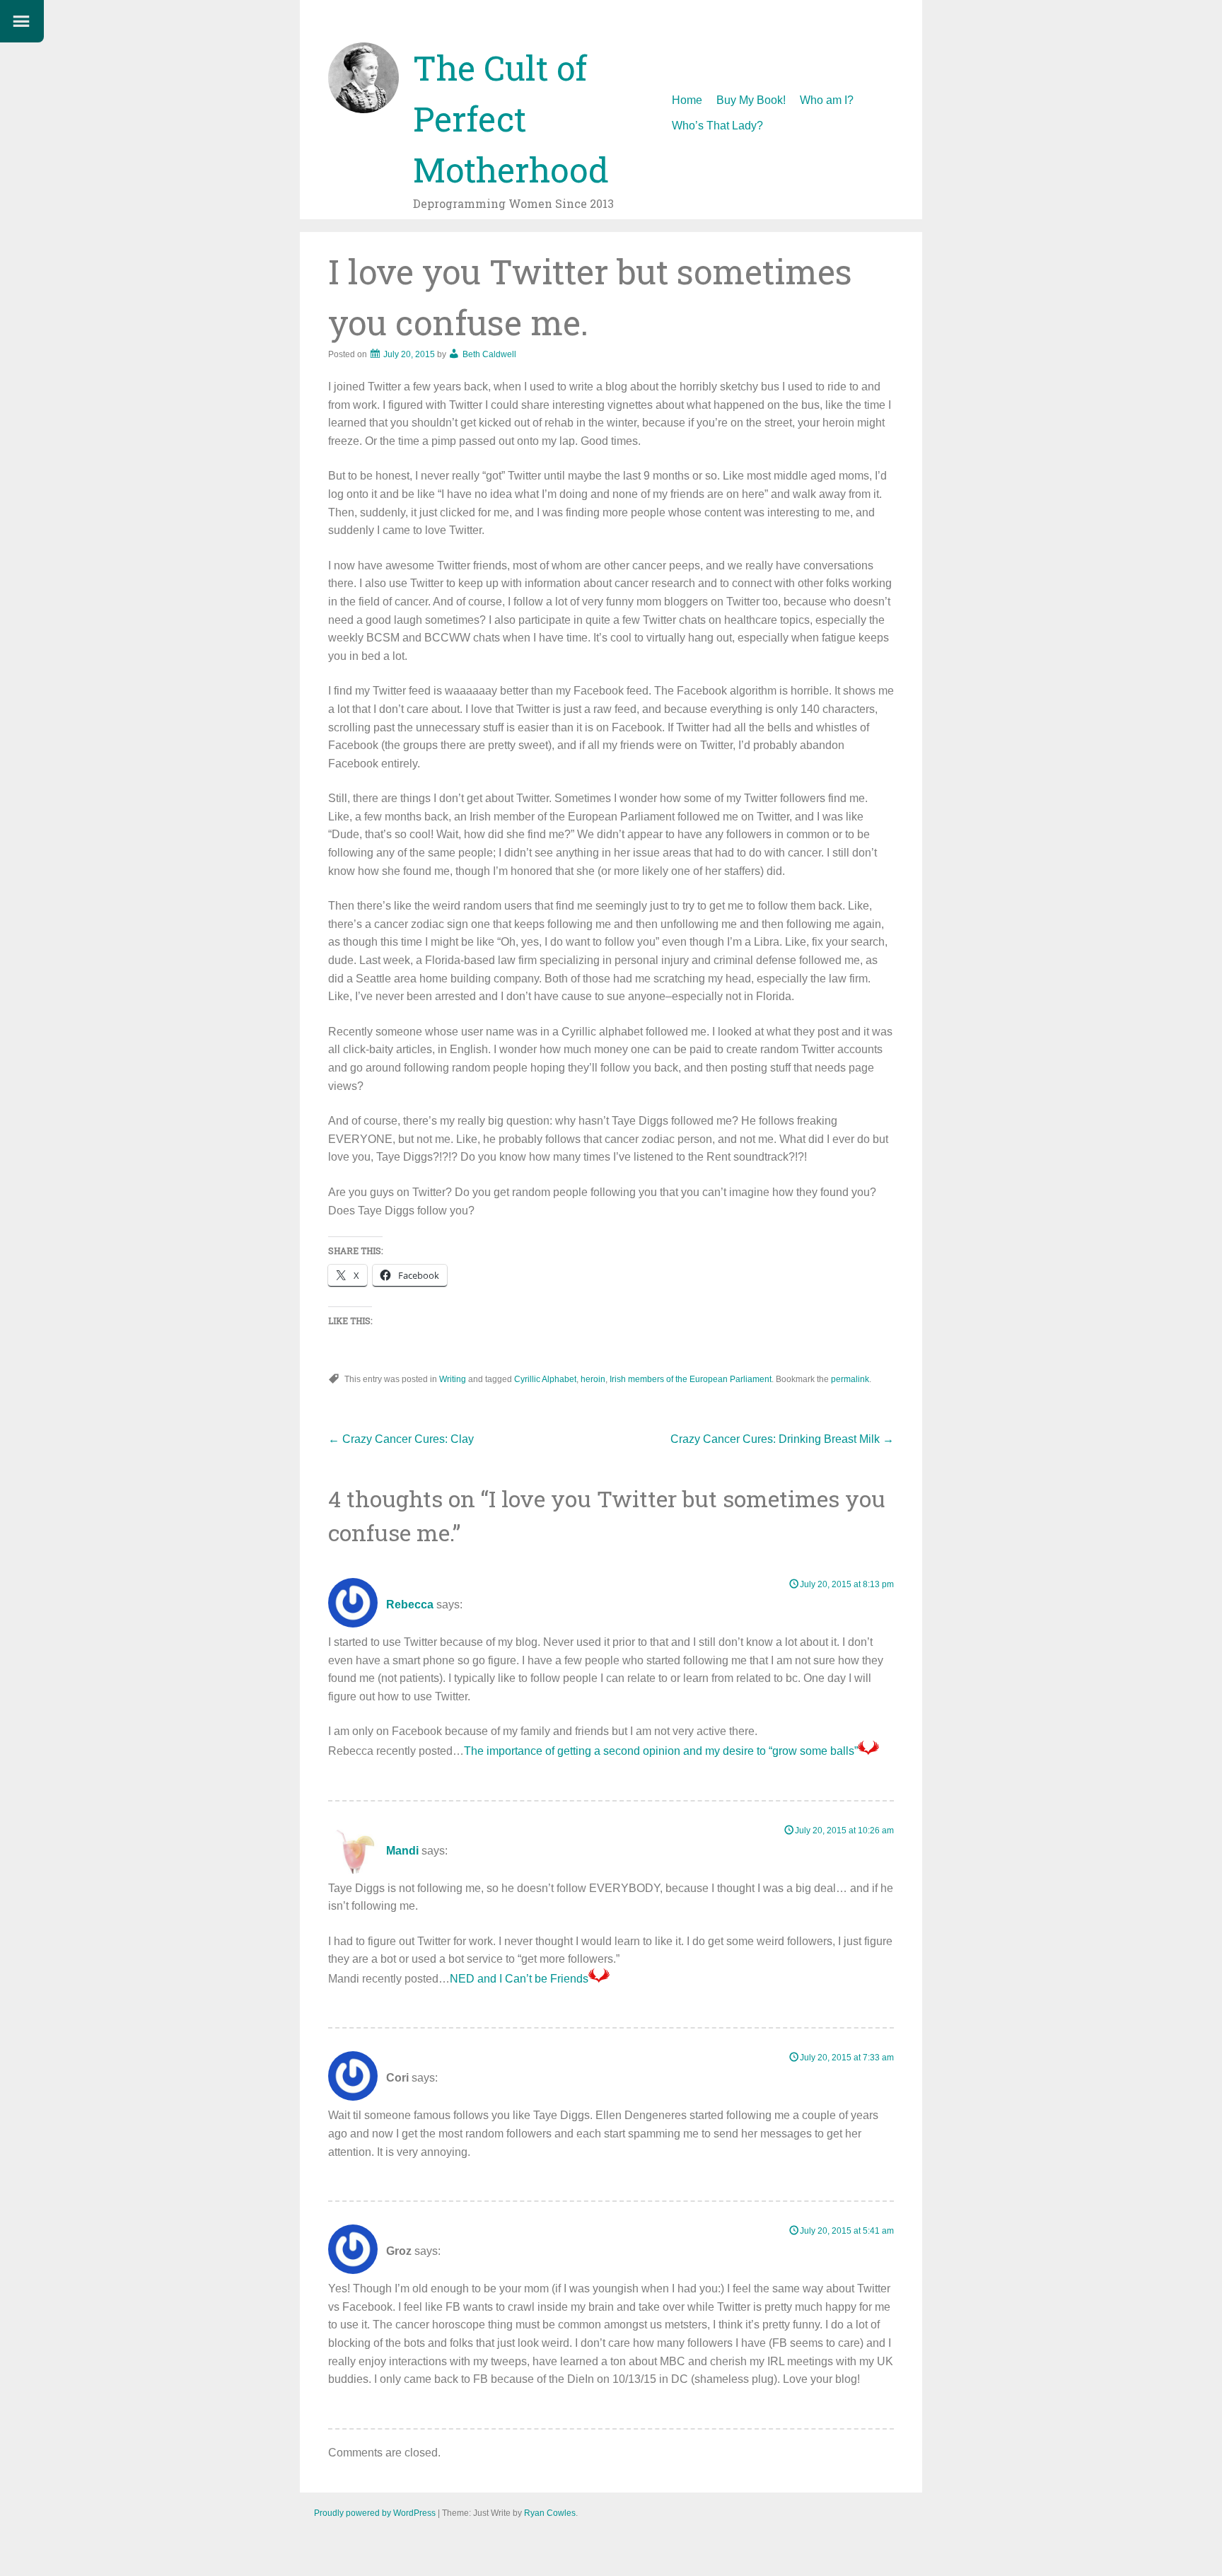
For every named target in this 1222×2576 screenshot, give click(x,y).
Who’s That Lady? (717, 126)
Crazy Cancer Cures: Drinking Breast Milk (782, 1439)
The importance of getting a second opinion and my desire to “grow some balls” (661, 1751)
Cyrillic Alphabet (545, 1379)
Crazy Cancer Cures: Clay (401, 1439)
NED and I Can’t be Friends (519, 1979)
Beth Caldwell (489, 354)
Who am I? (827, 100)
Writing (453, 1379)
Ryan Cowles (550, 2513)
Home (687, 100)
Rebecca (410, 1605)
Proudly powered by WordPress (375, 2513)
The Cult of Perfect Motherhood (511, 118)
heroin (593, 1379)
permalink (850, 1379)
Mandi (402, 1851)
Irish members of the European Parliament (691, 1379)
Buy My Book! (751, 100)
